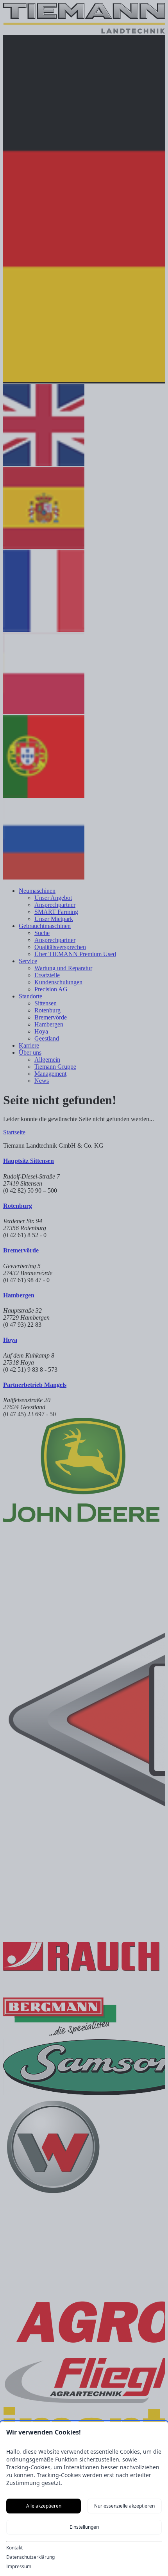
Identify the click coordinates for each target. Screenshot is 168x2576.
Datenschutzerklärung (30, 2557)
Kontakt (14, 2548)
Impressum (19, 2567)
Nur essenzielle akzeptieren (124, 2506)
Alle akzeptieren (44, 2506)
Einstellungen (84, 2527)
